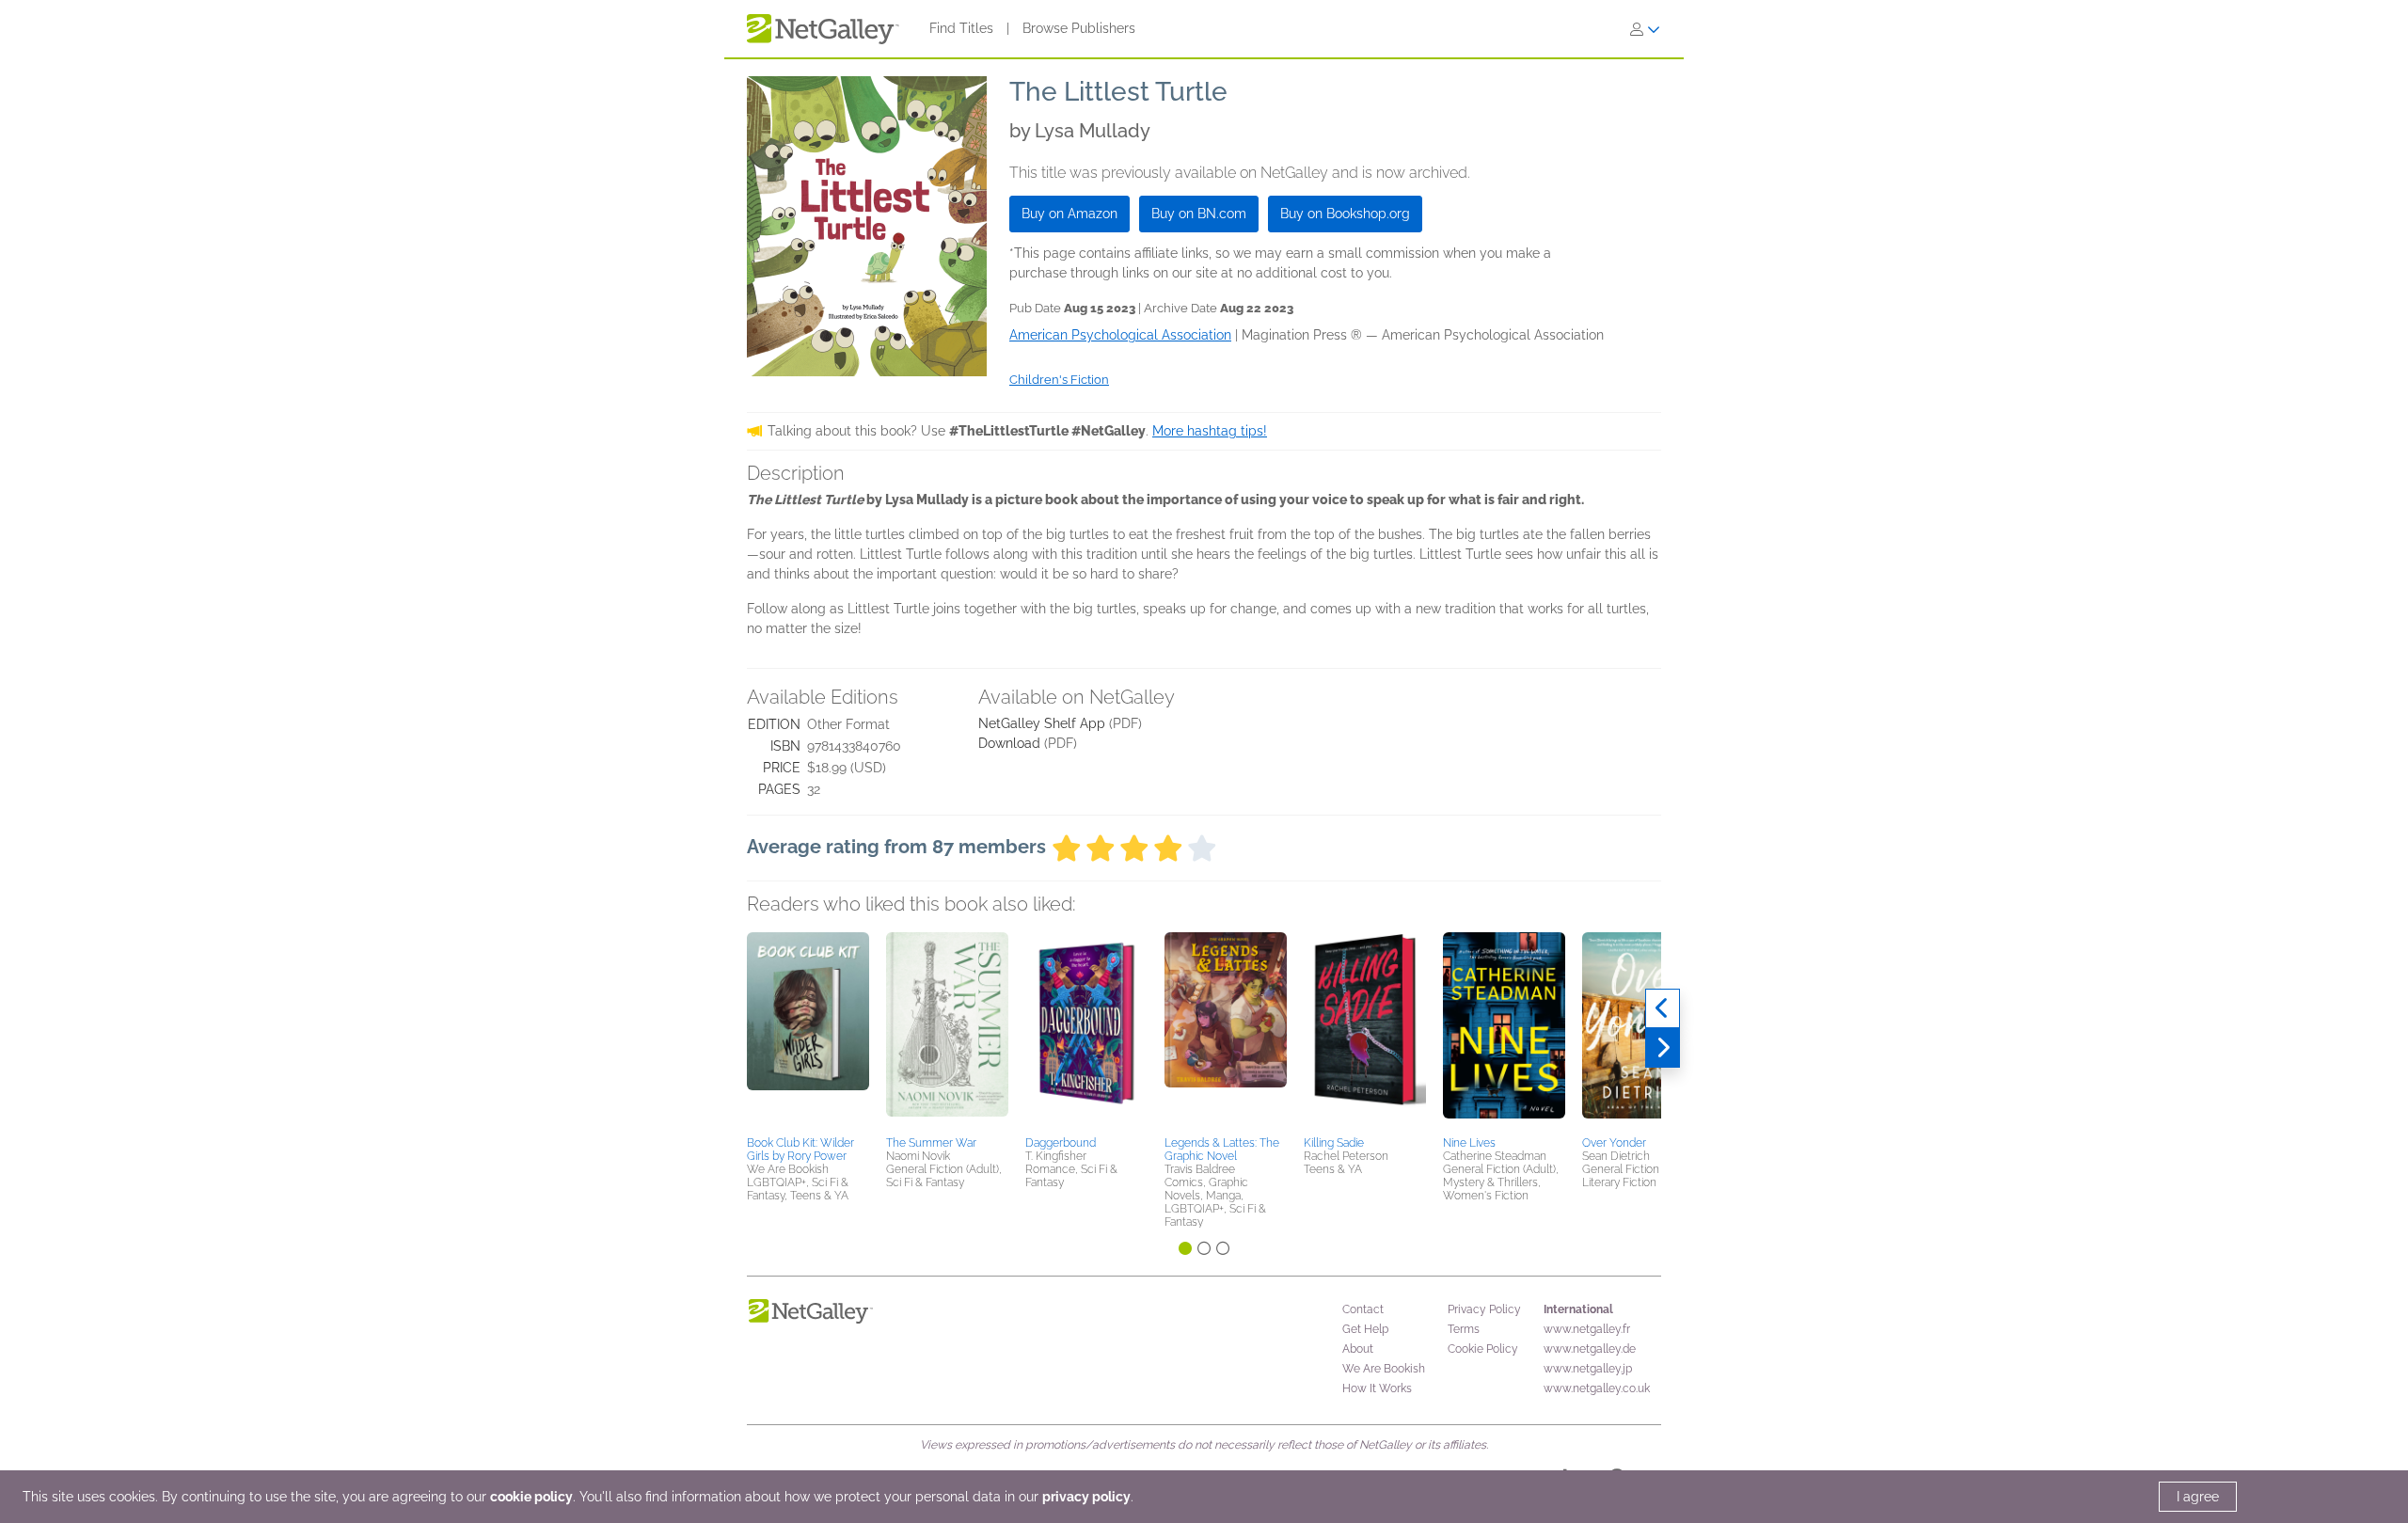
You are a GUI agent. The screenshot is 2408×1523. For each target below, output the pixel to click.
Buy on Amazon (1069, 214)
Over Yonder (1614, 1143)
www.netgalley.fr (1587, 1329)
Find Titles (961, 28)
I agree (2198, 1497)
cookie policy (531, 1497)
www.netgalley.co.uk (1597, 1388)
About (1358, 1349)
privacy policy (1086, 1497)
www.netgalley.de (1590, 1349)
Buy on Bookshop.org (1345, 214)
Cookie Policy (1483, 1349)
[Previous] (1663, 1008)
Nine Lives (1469, 1143)
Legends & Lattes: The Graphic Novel (1222, 1150)
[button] (808, 1031)
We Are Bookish (1384, 1369)
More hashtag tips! (1210, 431)
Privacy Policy (1484, 1309)
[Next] (1663, 1048)
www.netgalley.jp (1588, 1369)
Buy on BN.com (1199, 214)
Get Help (1365, 1329)
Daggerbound (1061, 1143)
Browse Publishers (1079, 28)
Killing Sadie (1334, 1143)
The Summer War (931, 1143)
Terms (1464, 1329)
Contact (1363, 1309)
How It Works (1377, 1388)
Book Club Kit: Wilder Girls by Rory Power (800, 1150)
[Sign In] (1645, 29)
